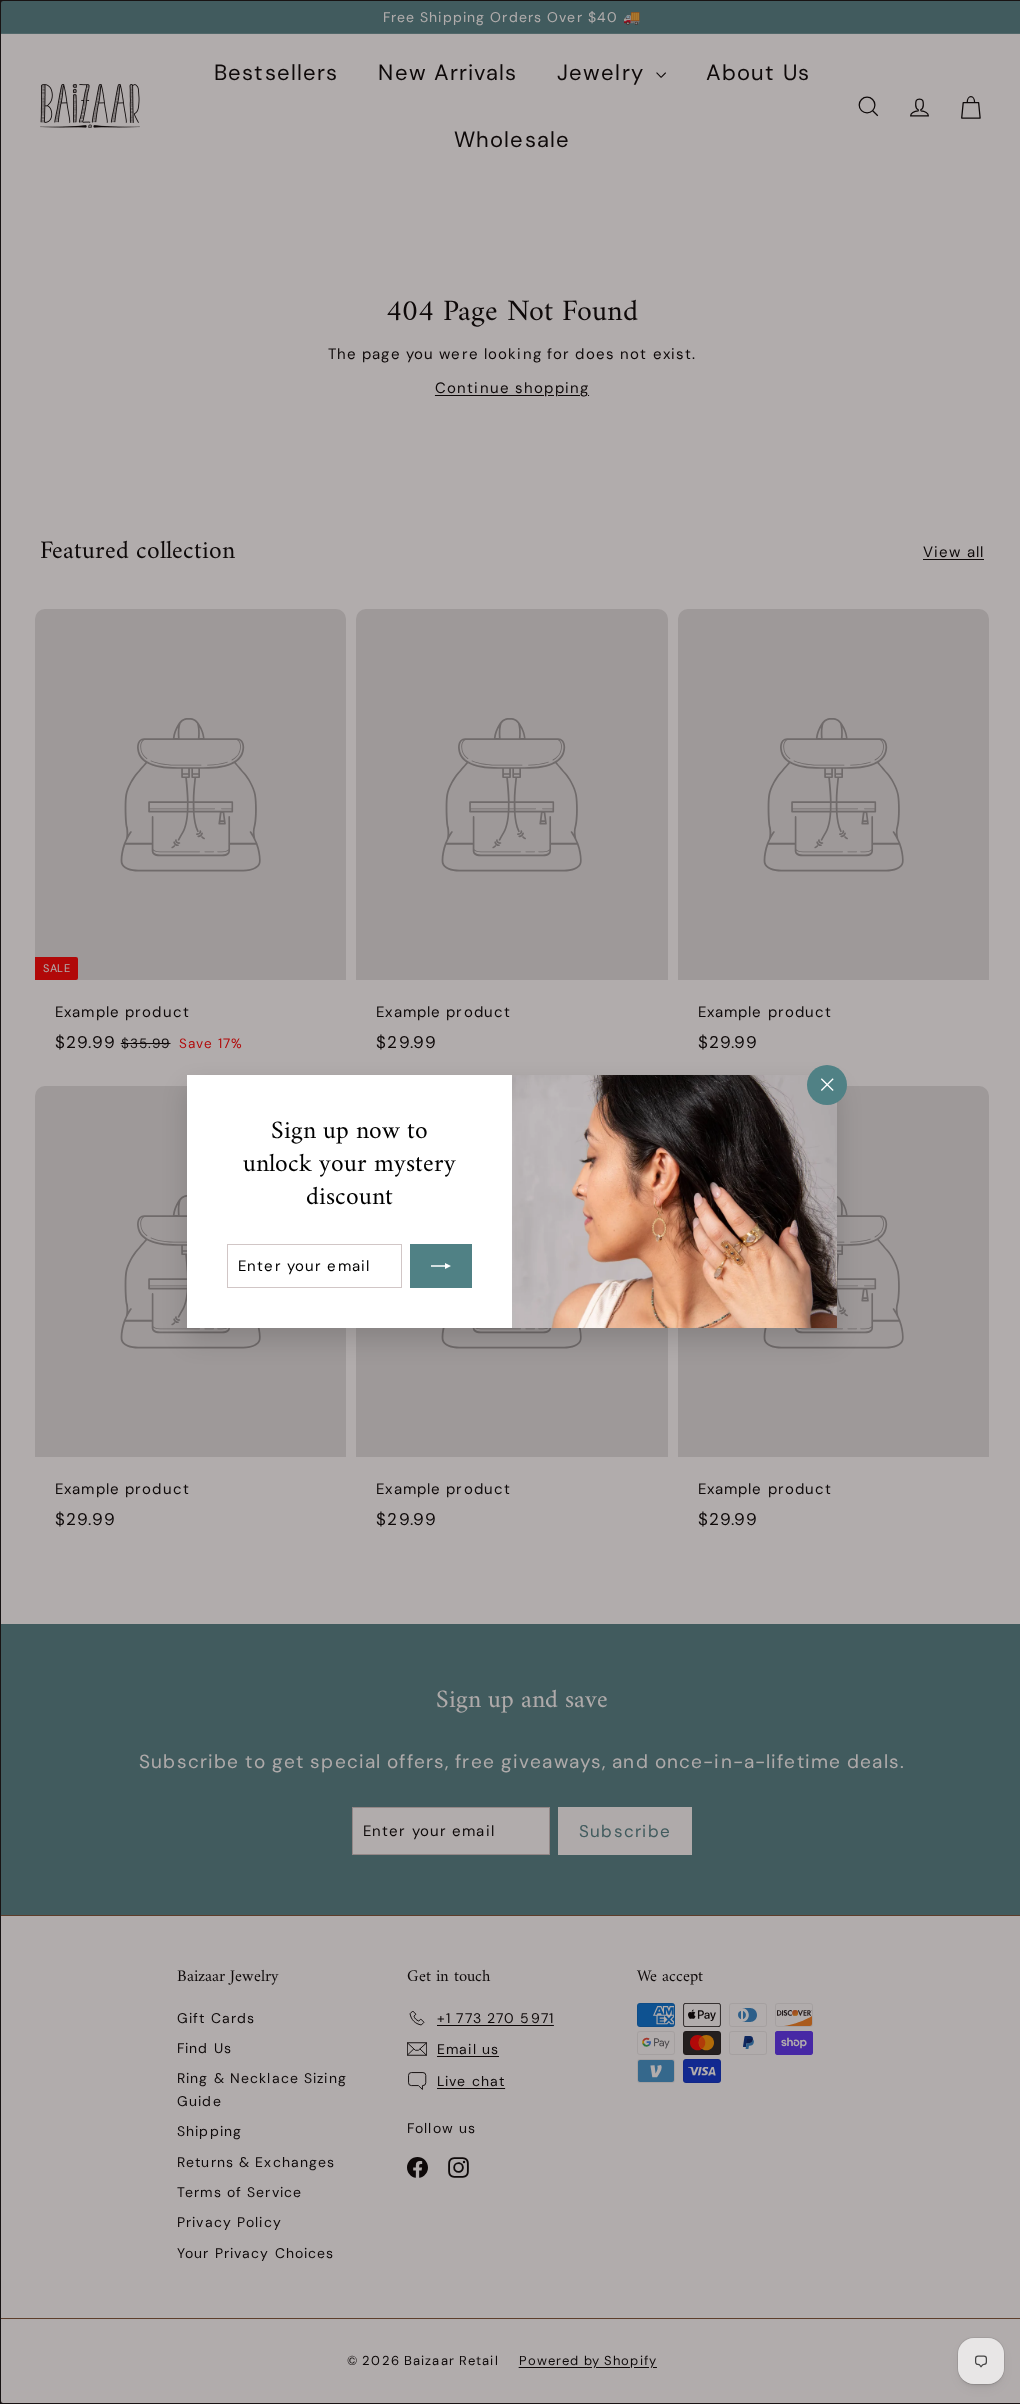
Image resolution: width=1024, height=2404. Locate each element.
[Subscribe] (434, 1267)
